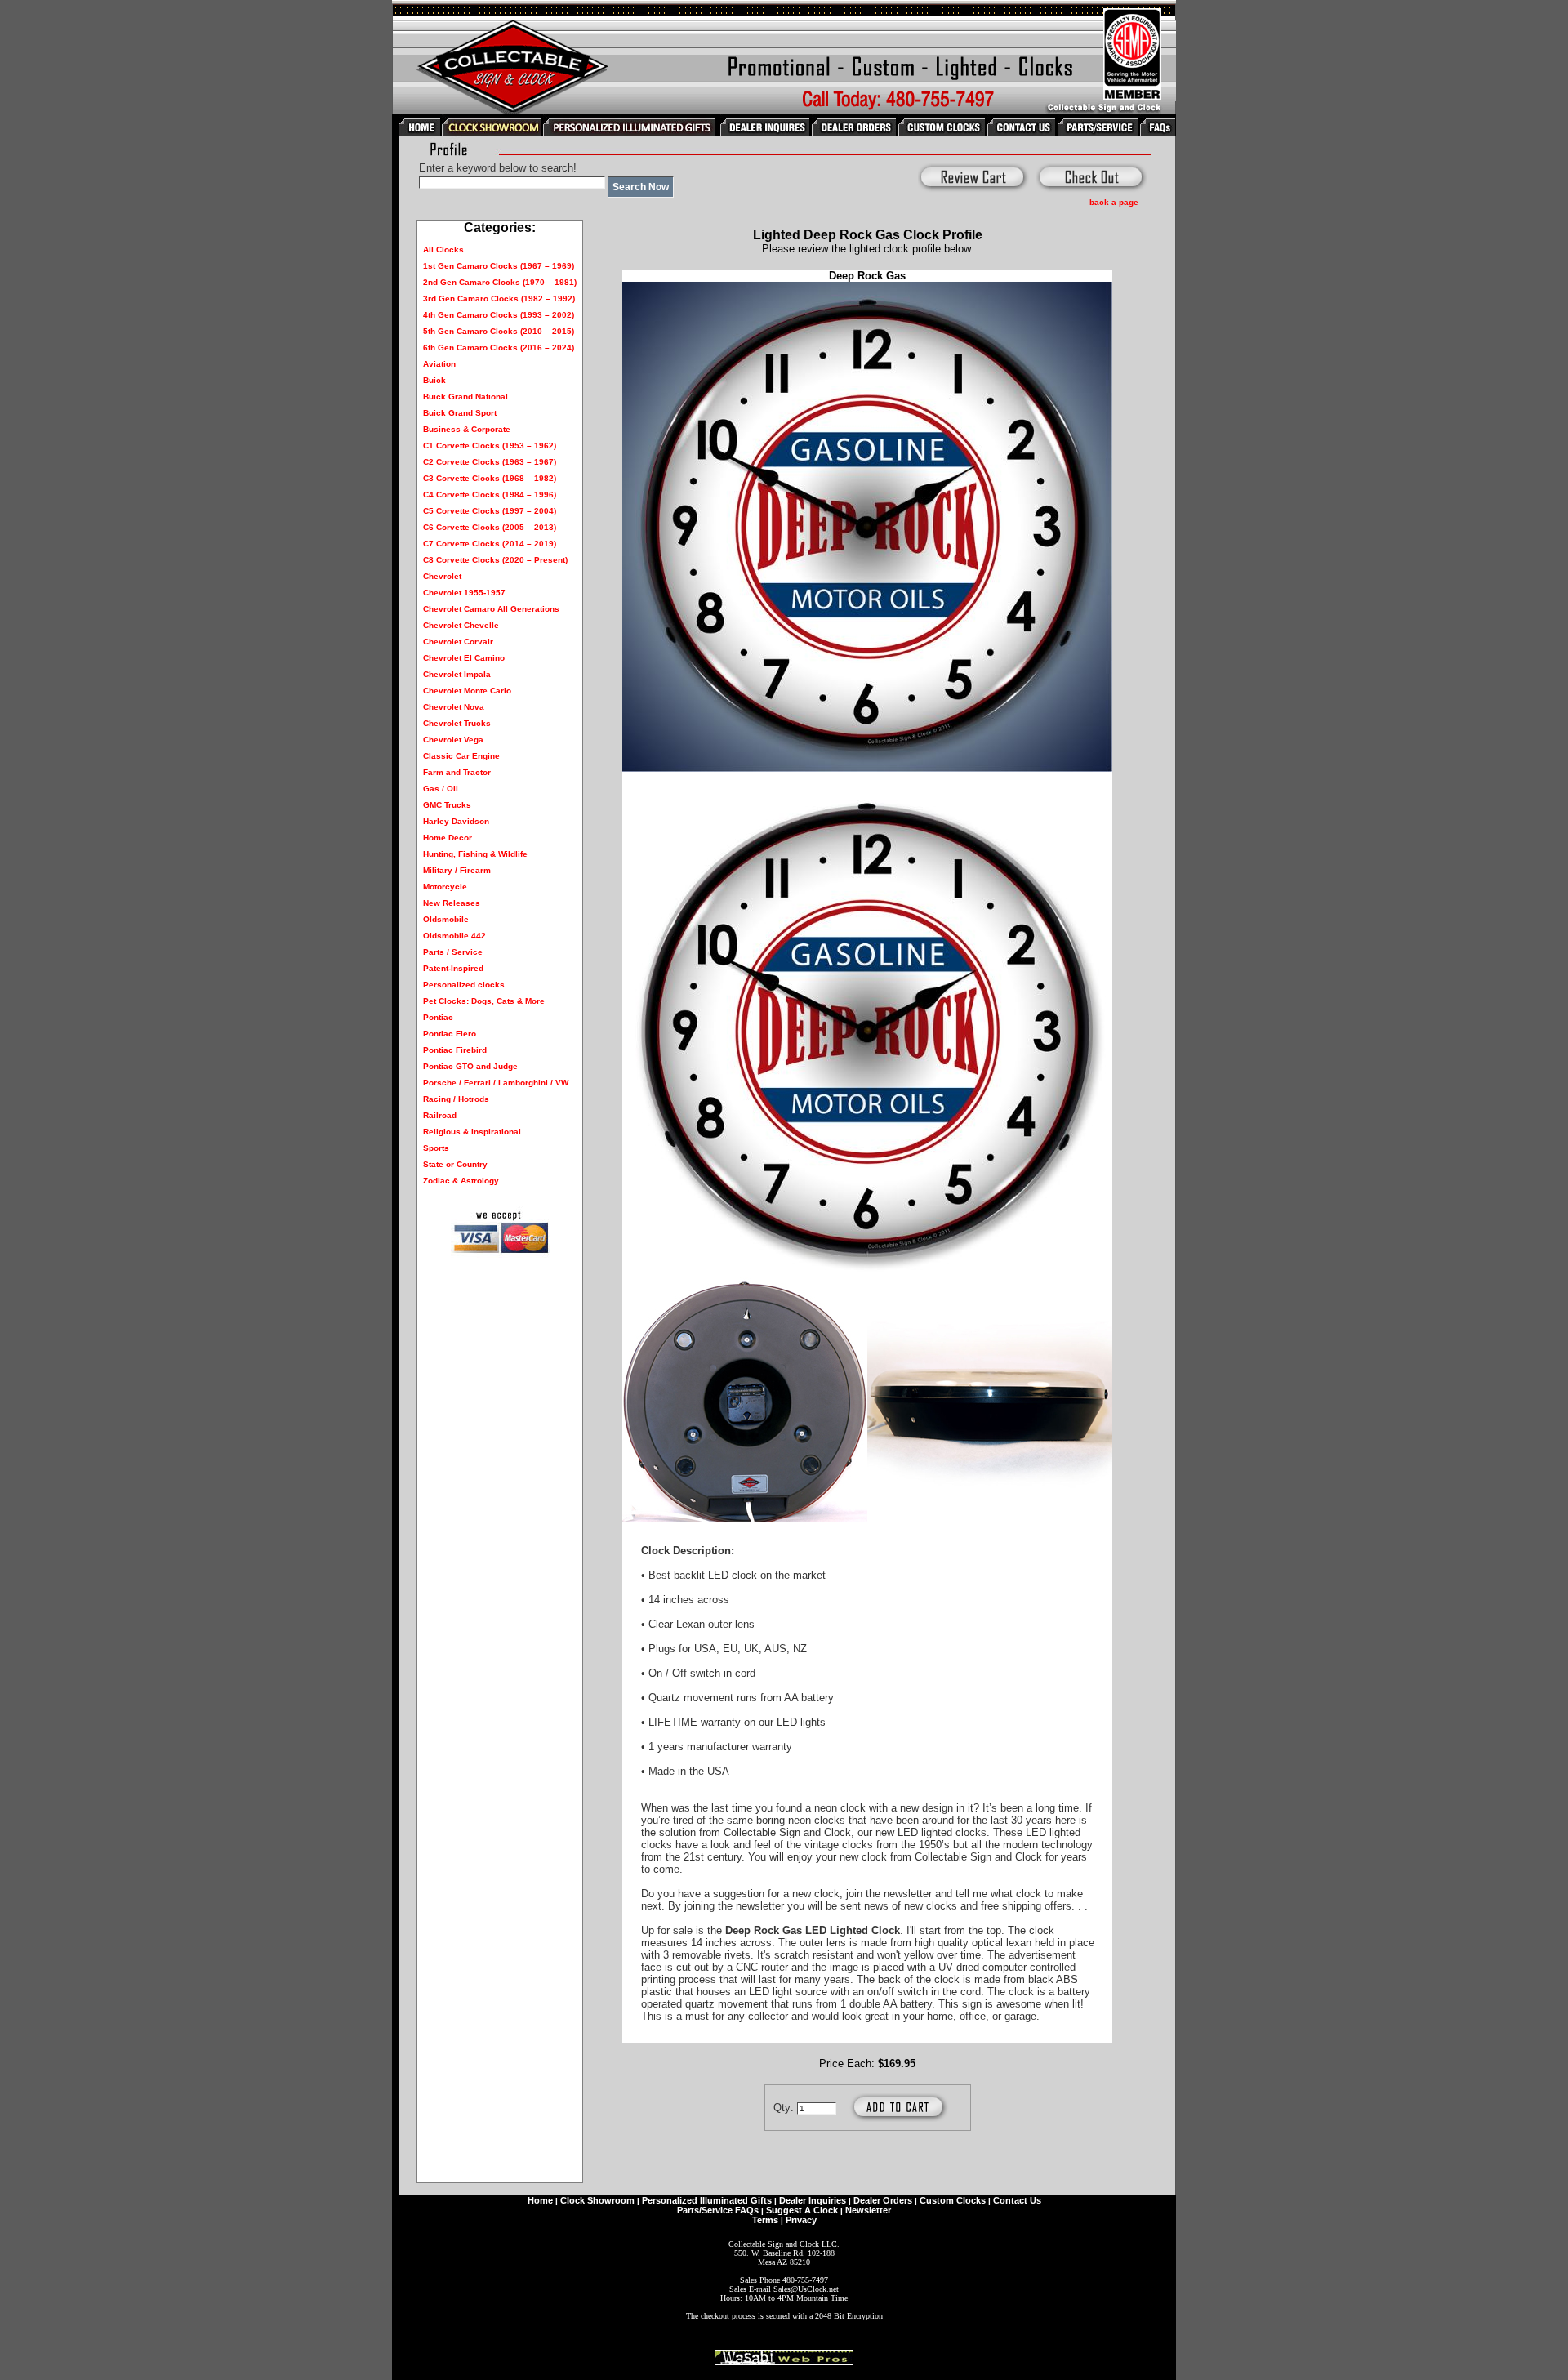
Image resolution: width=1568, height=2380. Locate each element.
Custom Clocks (953, 2200)
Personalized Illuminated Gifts (707, 2200)
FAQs (747, 2210)
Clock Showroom (597, 2200)
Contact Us (1017, 2200)
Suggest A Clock (802, 2210)
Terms (765, 2220)
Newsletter (868, 2210)
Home (540, 2200)
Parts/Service (705, 2210)
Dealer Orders (883, 2200)
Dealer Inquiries (813, 2200)
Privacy (801, 2220)
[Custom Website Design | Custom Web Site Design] (784, 2361)
